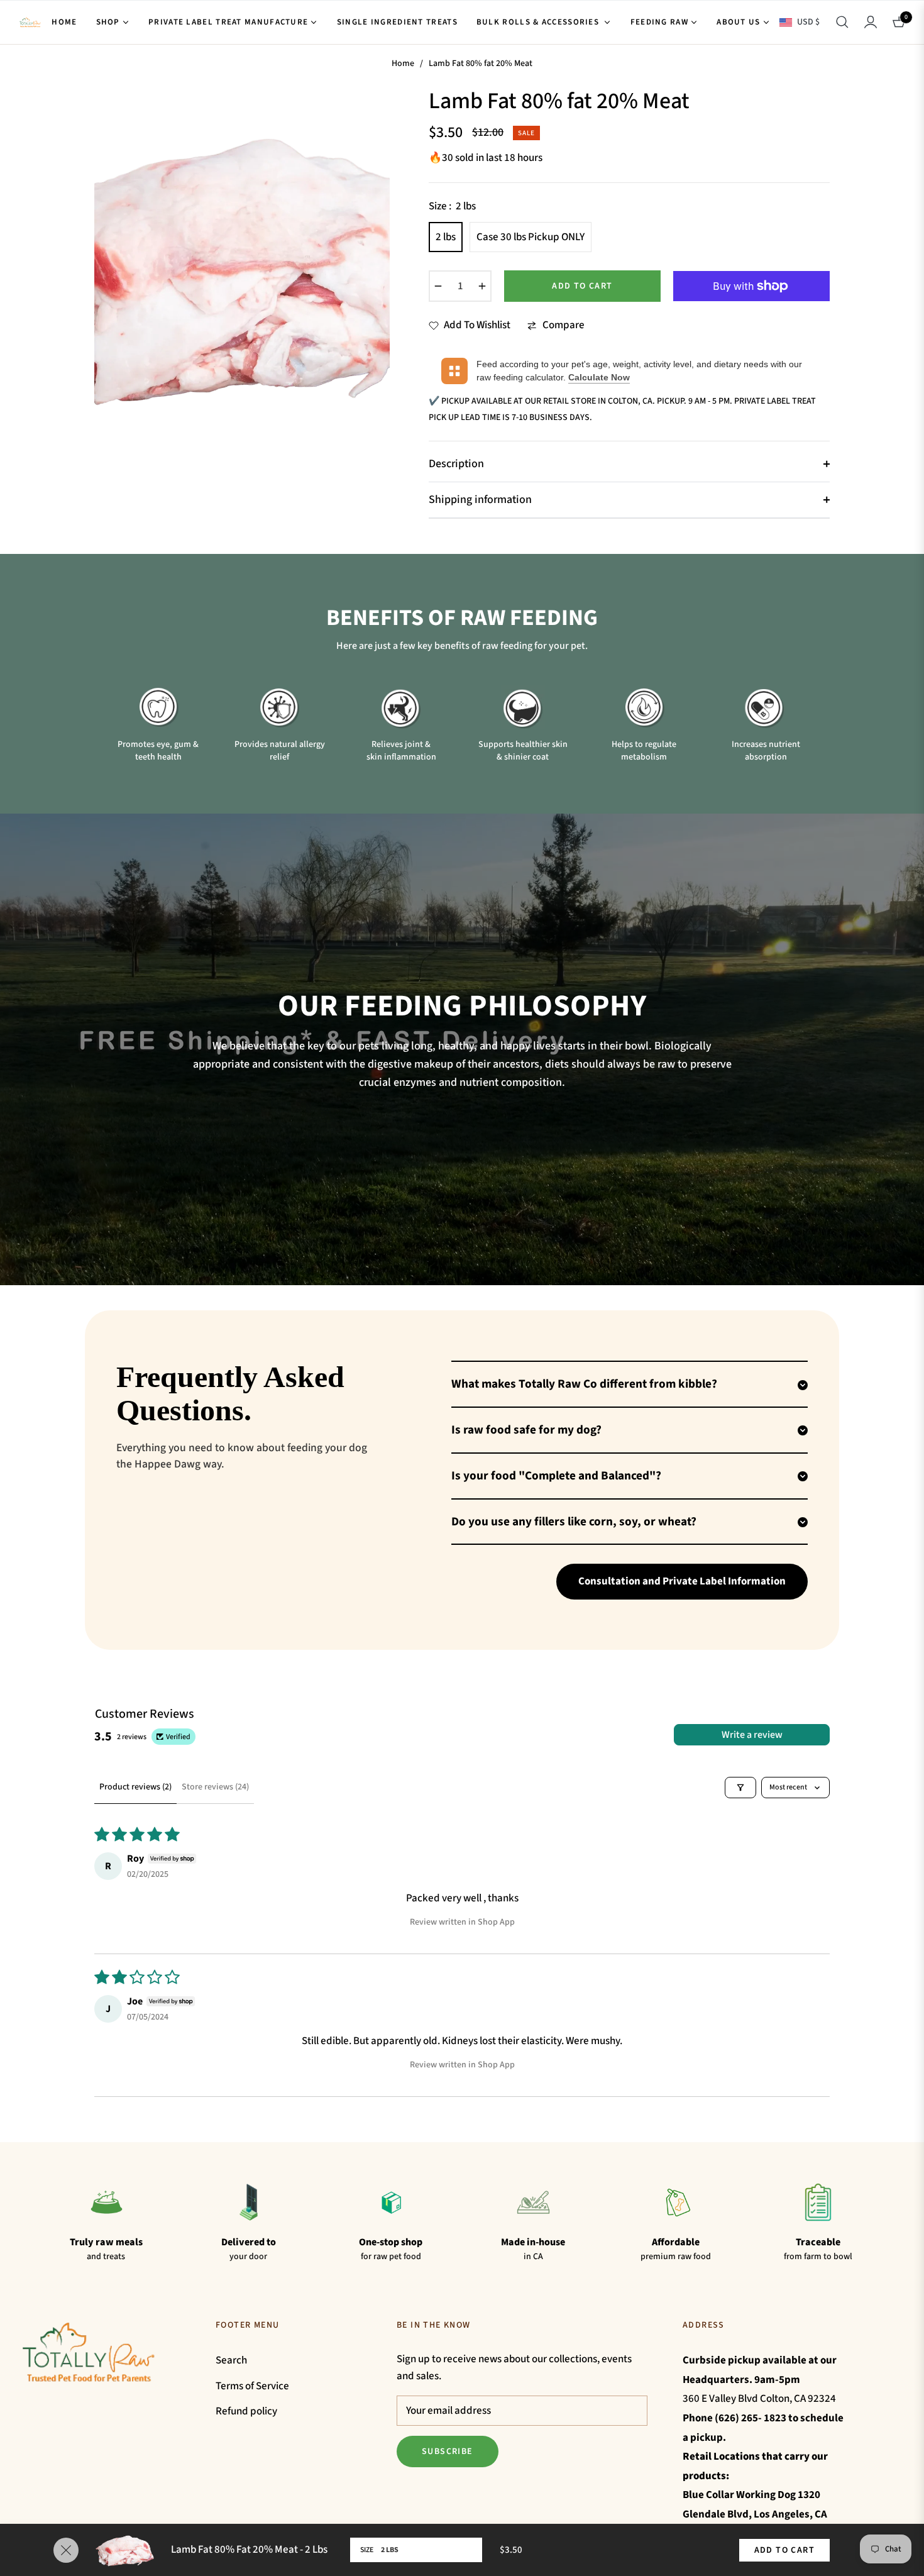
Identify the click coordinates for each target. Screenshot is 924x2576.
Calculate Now (599, 377)
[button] (842, 22)
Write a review (752, 1735)
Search (231, 2360)
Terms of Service (252, 2386)
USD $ (808, 22)
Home (403, 64)
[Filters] (740, 1788)
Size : (452, 206)
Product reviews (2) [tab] (135, 1787)
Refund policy (246, 2411)
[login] (871, 22)
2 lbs (446, 237)
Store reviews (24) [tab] (215, 1787)
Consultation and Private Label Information (682, 1581)
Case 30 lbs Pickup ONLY (531, 237)
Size (367, 2550)
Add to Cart (784, 2550)
